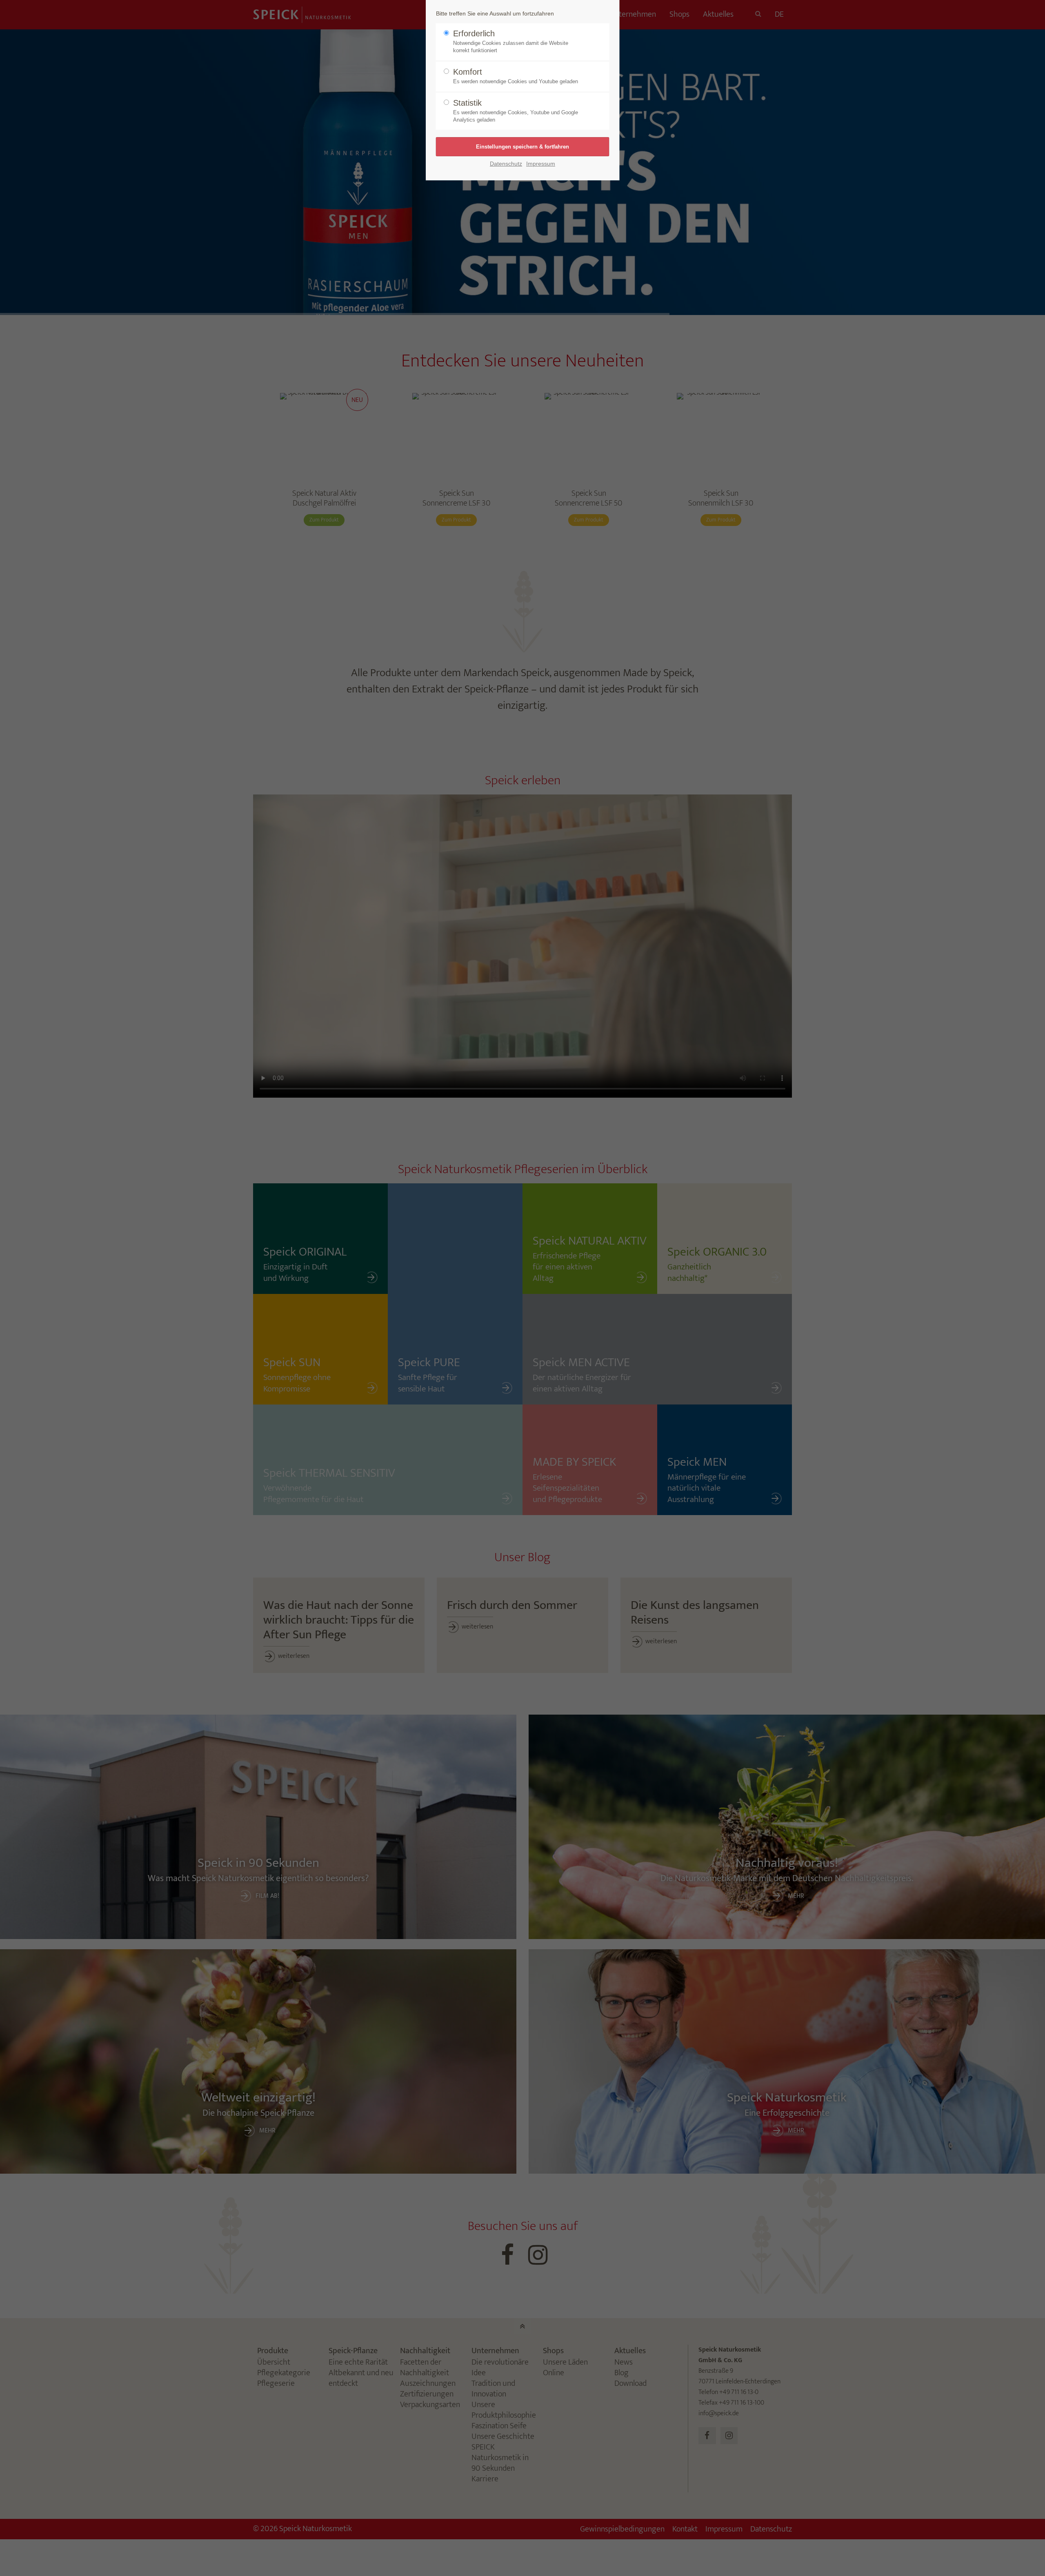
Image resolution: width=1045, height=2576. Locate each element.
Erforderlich (511, 41)
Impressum (541, 164)
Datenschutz (506, 164)
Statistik (516, 111)
